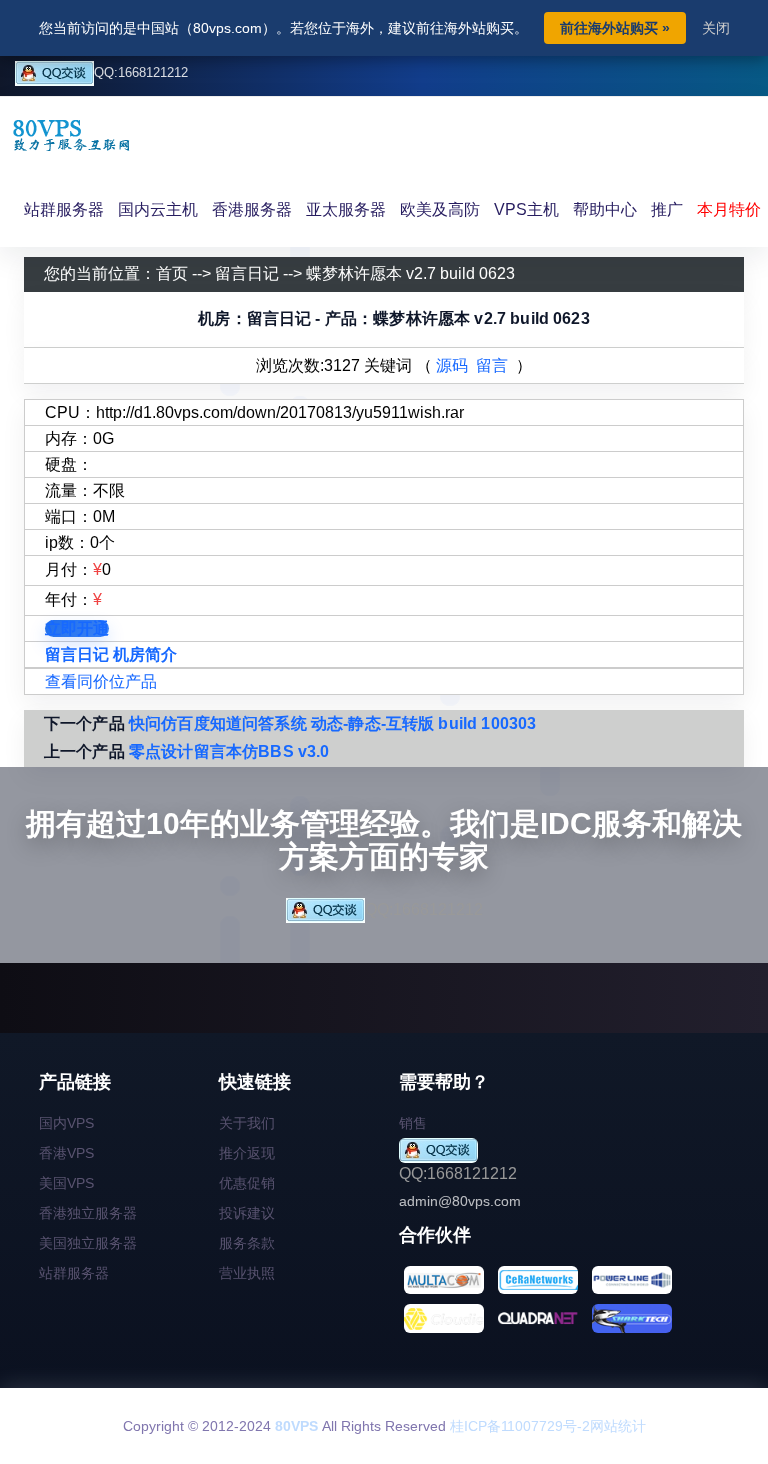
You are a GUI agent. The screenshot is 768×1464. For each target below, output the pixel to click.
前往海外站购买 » (615, 28)
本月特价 (729, 209)
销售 (413, 1123)
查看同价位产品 (101, 681)
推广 (667, 209)
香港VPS (66, 1153)
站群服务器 (74, 1273)
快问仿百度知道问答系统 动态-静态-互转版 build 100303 (332, 723)
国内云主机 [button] (158, 209)
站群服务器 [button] (64, 209)
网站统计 (618, 1426)
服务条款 (247, 1243)
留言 (492, 365)
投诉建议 (247, 1213)
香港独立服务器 (88, 1213)
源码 (452, 365)
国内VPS (66, 1123)
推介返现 (247, 1153)
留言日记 (247, 273)
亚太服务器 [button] (346, 209)
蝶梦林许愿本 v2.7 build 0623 (410, 273)
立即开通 (77, 628)
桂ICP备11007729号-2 (520, 1426)
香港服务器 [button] (252, 209)
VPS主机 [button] (526, 209)
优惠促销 (247, 1183)
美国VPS (66, 1183)
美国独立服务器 (88, 1243)
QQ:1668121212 (141, 72)
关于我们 (247, 1123)
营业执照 (247, 1273)
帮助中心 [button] (605, 209)
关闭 (716, 28)
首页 (172, 273)
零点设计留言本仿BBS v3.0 (229, 751)
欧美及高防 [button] (440, 209)
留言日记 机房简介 (111, 654)
